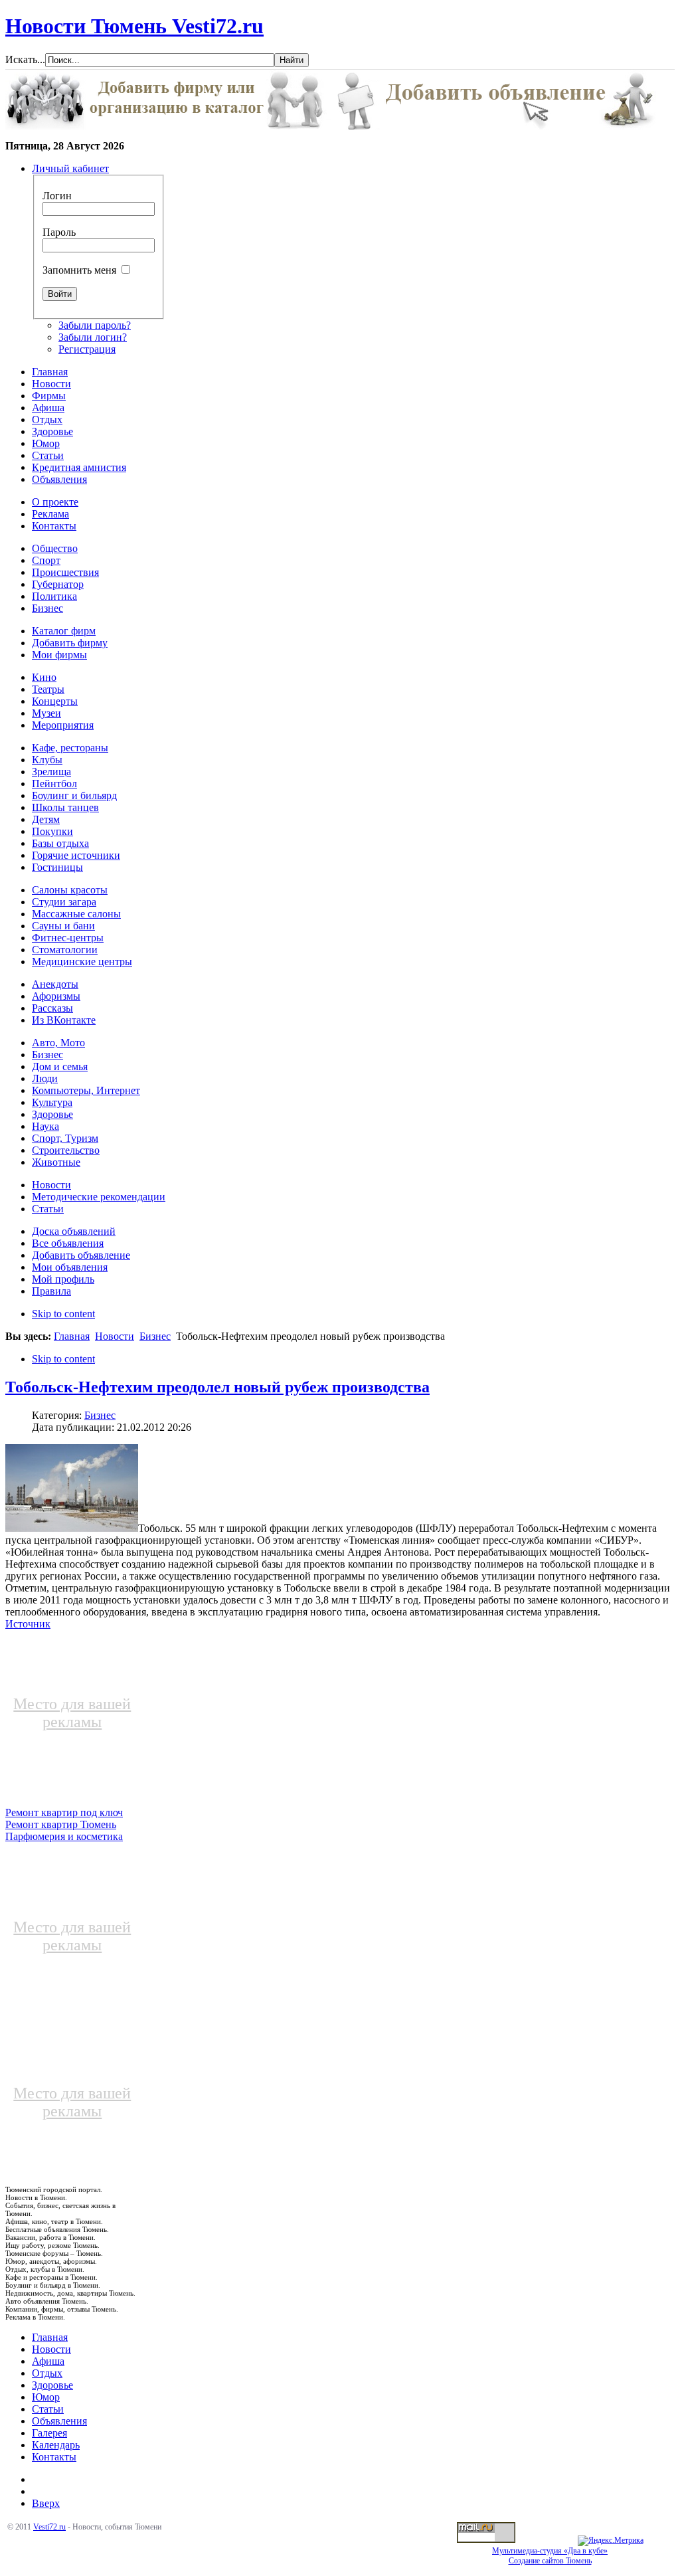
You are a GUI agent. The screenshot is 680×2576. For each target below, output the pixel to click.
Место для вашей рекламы (72, 1713)
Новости (115, 1336)
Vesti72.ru (49, 2527)
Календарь (56, 2445)
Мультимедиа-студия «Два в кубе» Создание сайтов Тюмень (550, 2556)
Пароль (59, 232)
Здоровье (52, 2385)
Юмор (46, 2397)
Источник (28, 1624)
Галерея (49, 2433)
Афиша (48, 2361)
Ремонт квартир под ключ (64, 1812)
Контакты (54, 2457)
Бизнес (155, 1336)
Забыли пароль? (95, 325)
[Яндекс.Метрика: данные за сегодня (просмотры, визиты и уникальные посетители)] (611, 2541)
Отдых (47, 2373)
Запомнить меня (79, 270)
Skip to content (63, 1314)
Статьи (48, 2409)
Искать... (25, 59)
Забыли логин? (93, 337)
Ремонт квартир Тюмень (61, 1824)
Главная (72, 1336)
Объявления (59, 2421)
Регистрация (87, 349)
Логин (57, 196)
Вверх (46, 2503)
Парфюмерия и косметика (64, 1836)
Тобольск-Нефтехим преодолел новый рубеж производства (217, 1387)
